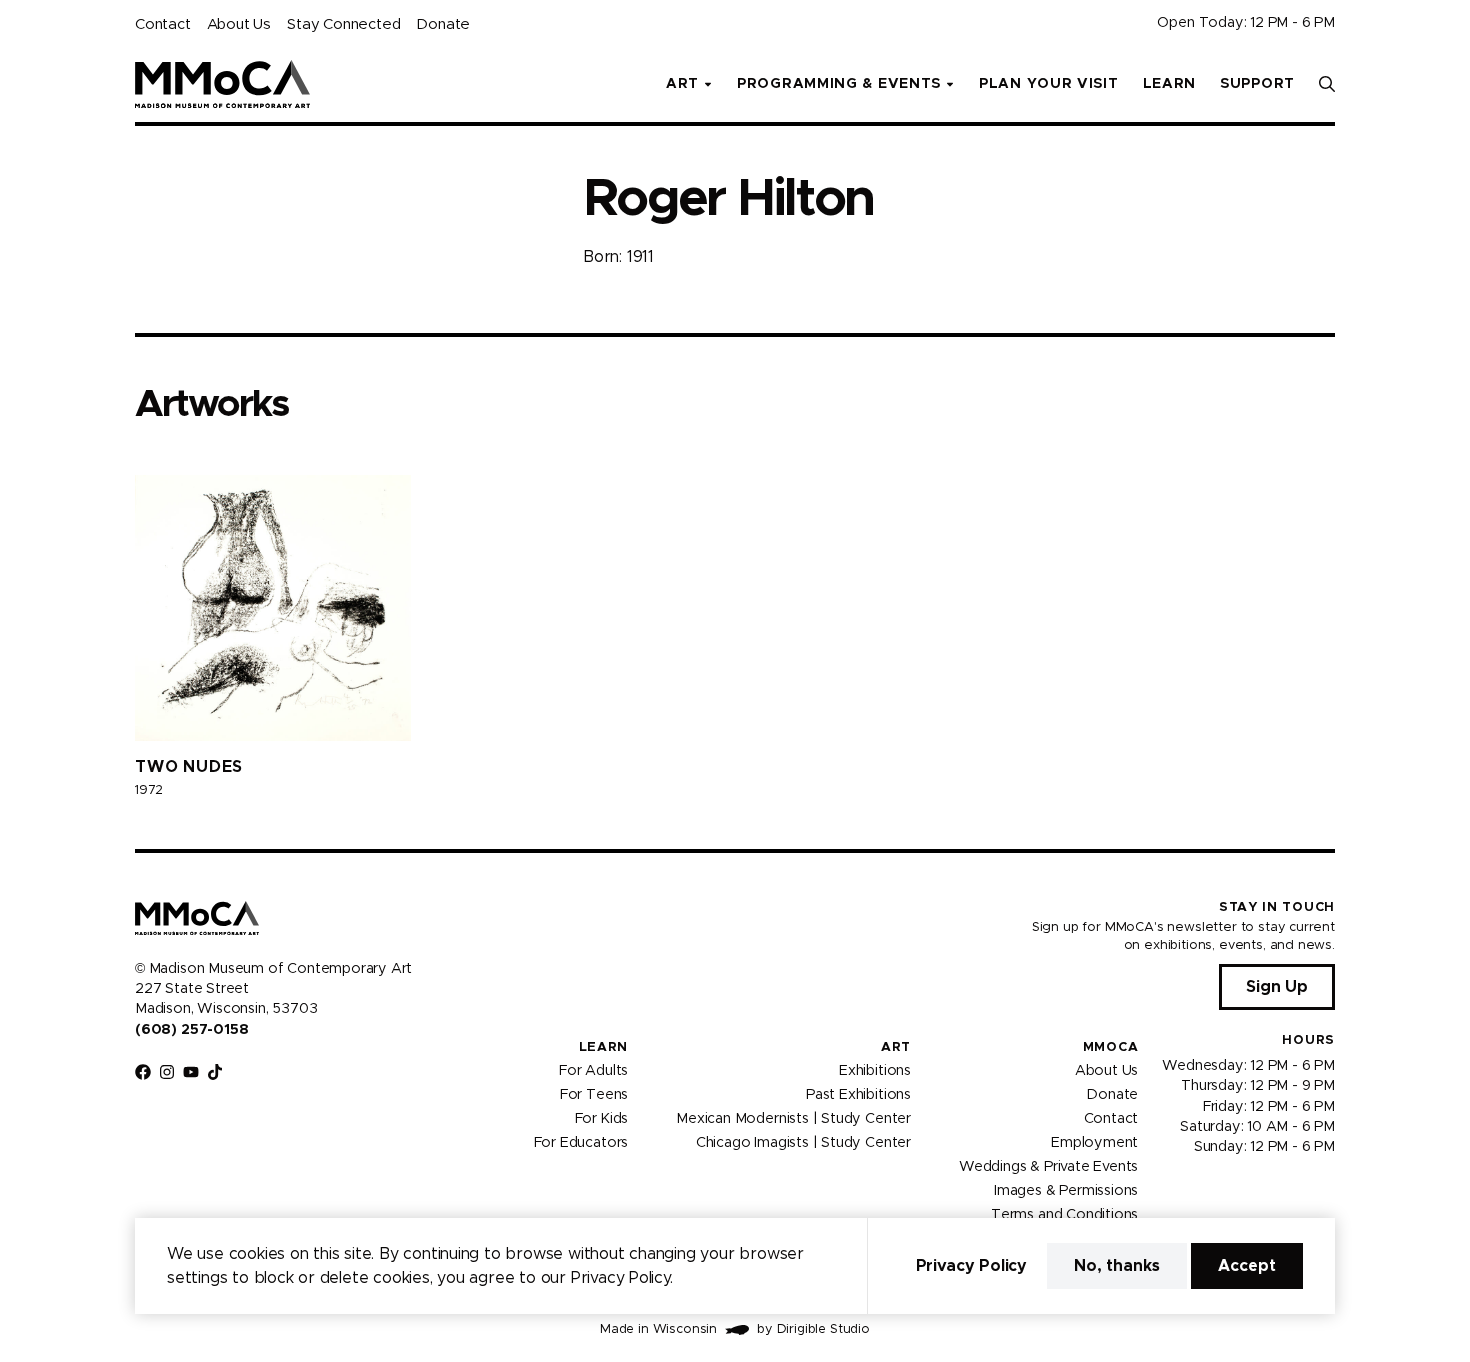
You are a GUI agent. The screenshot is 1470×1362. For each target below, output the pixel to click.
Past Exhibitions (858, 1095)
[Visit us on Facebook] (143, 1072)
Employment (1094, 1143)
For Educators (581, 1143)
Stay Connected (343, 24)
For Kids (602, 1119)
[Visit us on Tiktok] (215, 1072)
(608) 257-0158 (191, 1030)
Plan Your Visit (1049, 84)
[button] (1327, 84)
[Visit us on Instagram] (167, 1072)
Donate (443, 24)
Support (1257, 84)
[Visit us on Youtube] (191, 1072)
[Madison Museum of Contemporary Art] (222, 84)
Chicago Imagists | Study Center (803, 1143)
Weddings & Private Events (1048, 1167)
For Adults (593, 1071)
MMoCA (1111, 1047)
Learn (1170, 84)
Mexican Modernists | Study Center (793, 1119)
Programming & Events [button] (839, 84)
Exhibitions (875, 1071)
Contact (163, 24)
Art (896, 1047)
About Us (239, 24)
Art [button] (682, 84)
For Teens (594, 1095)
